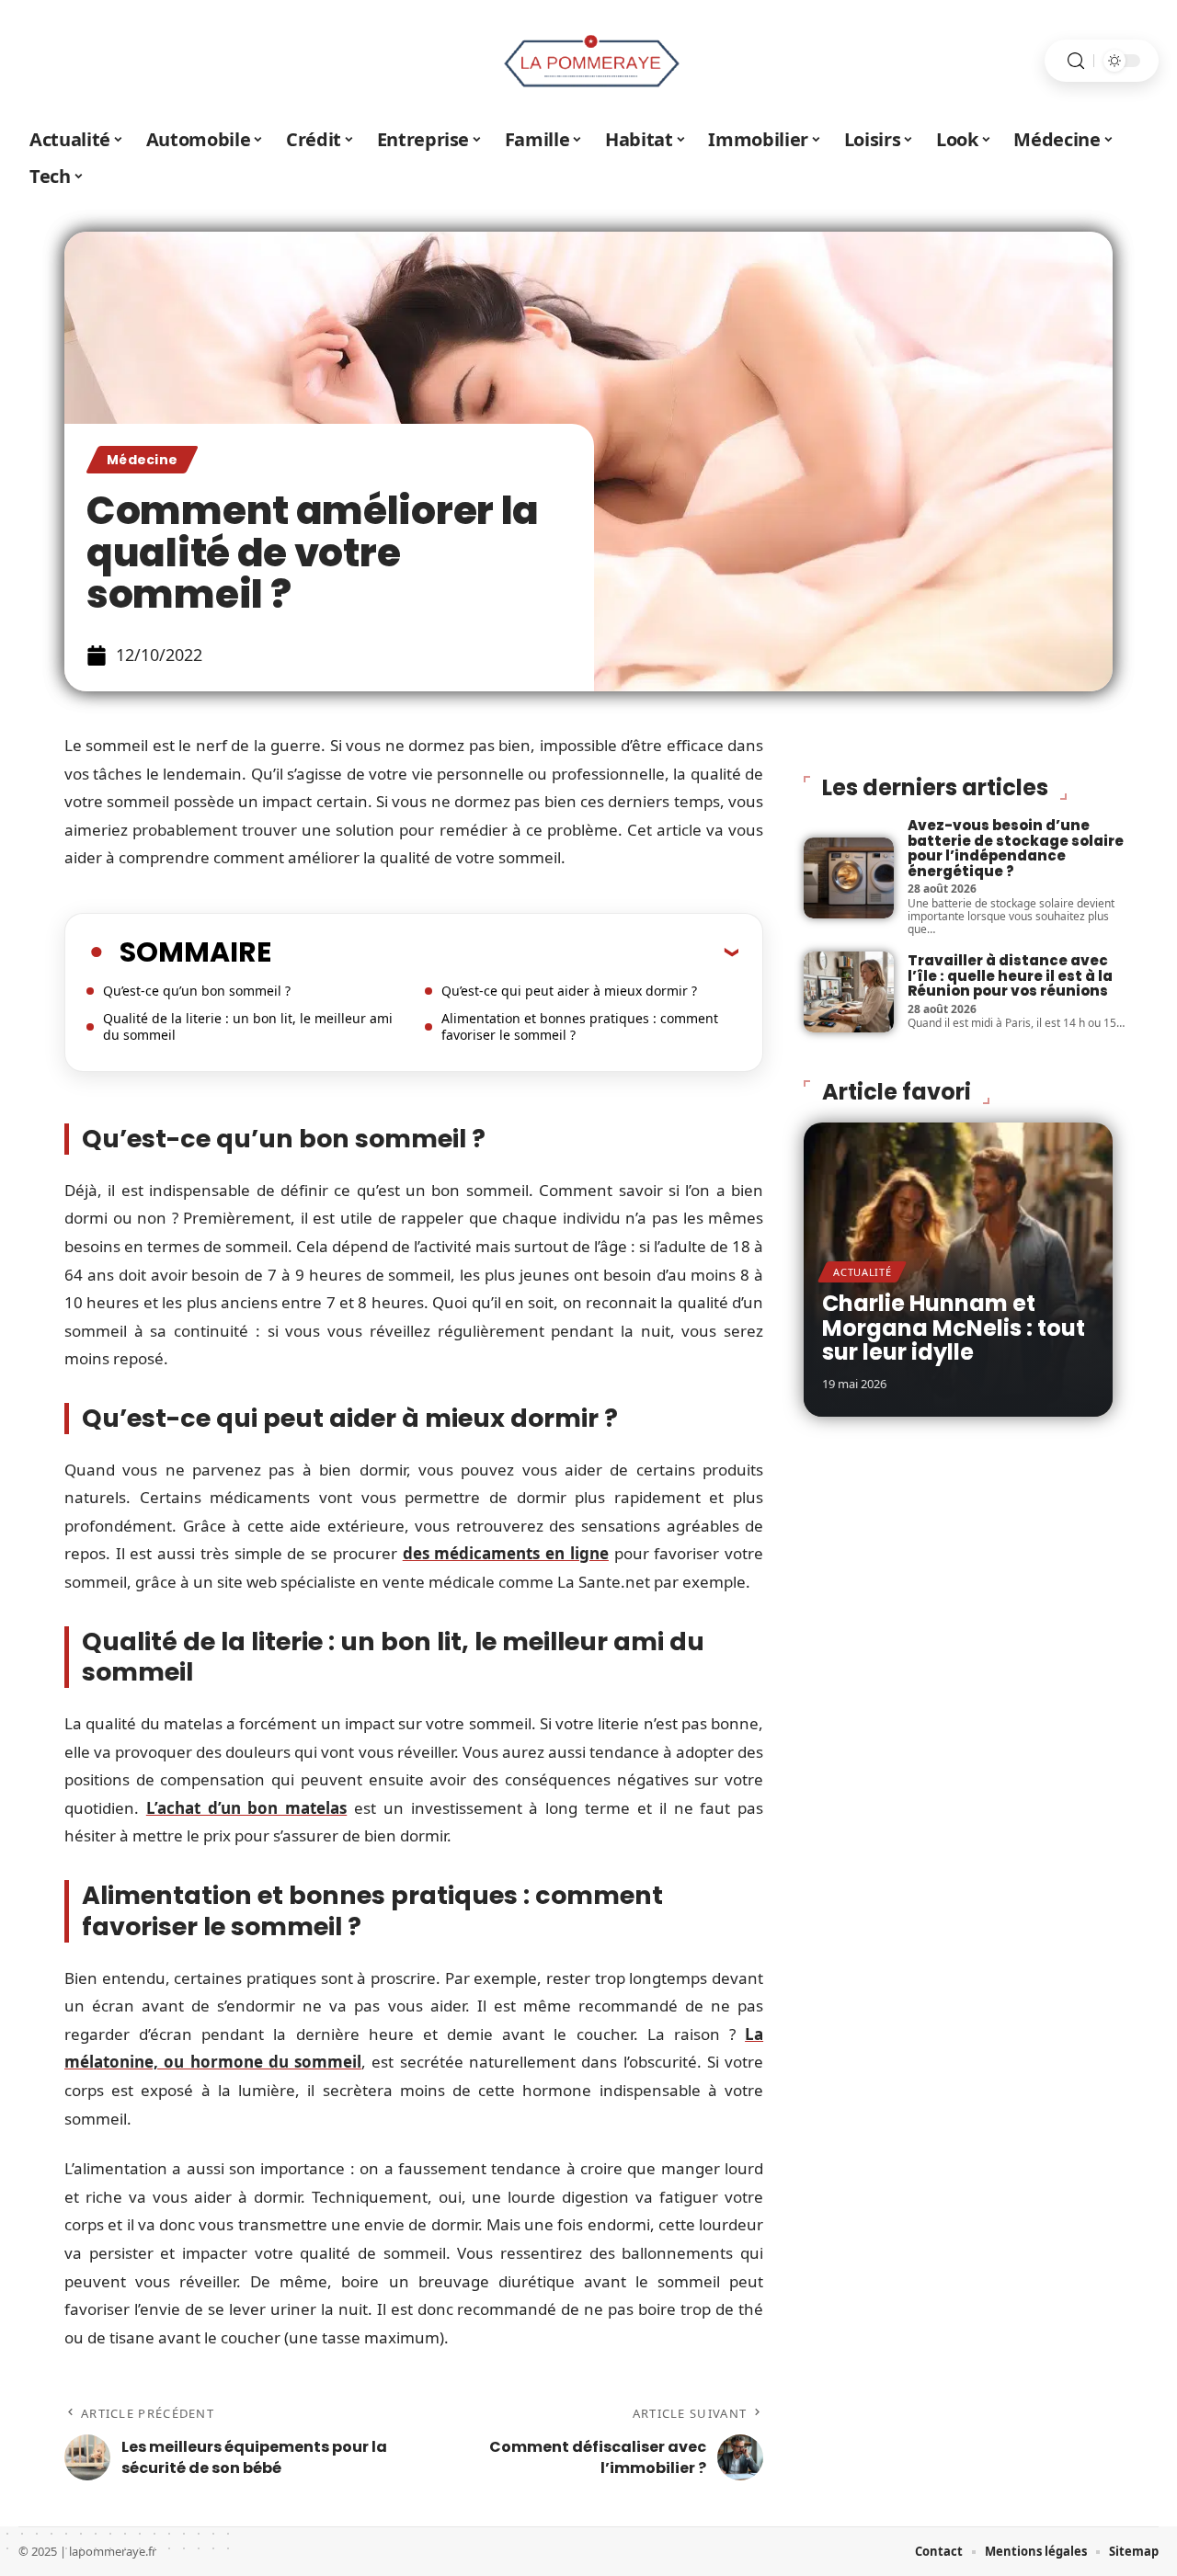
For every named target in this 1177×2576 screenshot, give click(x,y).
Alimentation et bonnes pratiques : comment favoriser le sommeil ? (580, 1026)
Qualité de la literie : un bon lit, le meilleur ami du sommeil (248, 1026)
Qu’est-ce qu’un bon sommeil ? (197, 991)
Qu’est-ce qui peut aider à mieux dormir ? (569, 991)
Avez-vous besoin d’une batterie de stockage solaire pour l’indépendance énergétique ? (1016, 848)
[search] (1076, 61)
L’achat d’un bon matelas (246, 1808)
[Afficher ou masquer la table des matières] (505, 952)
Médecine (142, 460)
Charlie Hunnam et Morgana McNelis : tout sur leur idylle (954, 1328)
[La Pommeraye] (588, 61)
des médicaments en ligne (506, 1553)
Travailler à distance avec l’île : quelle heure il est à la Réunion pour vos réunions (1010, 975)
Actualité (862, 1272)
